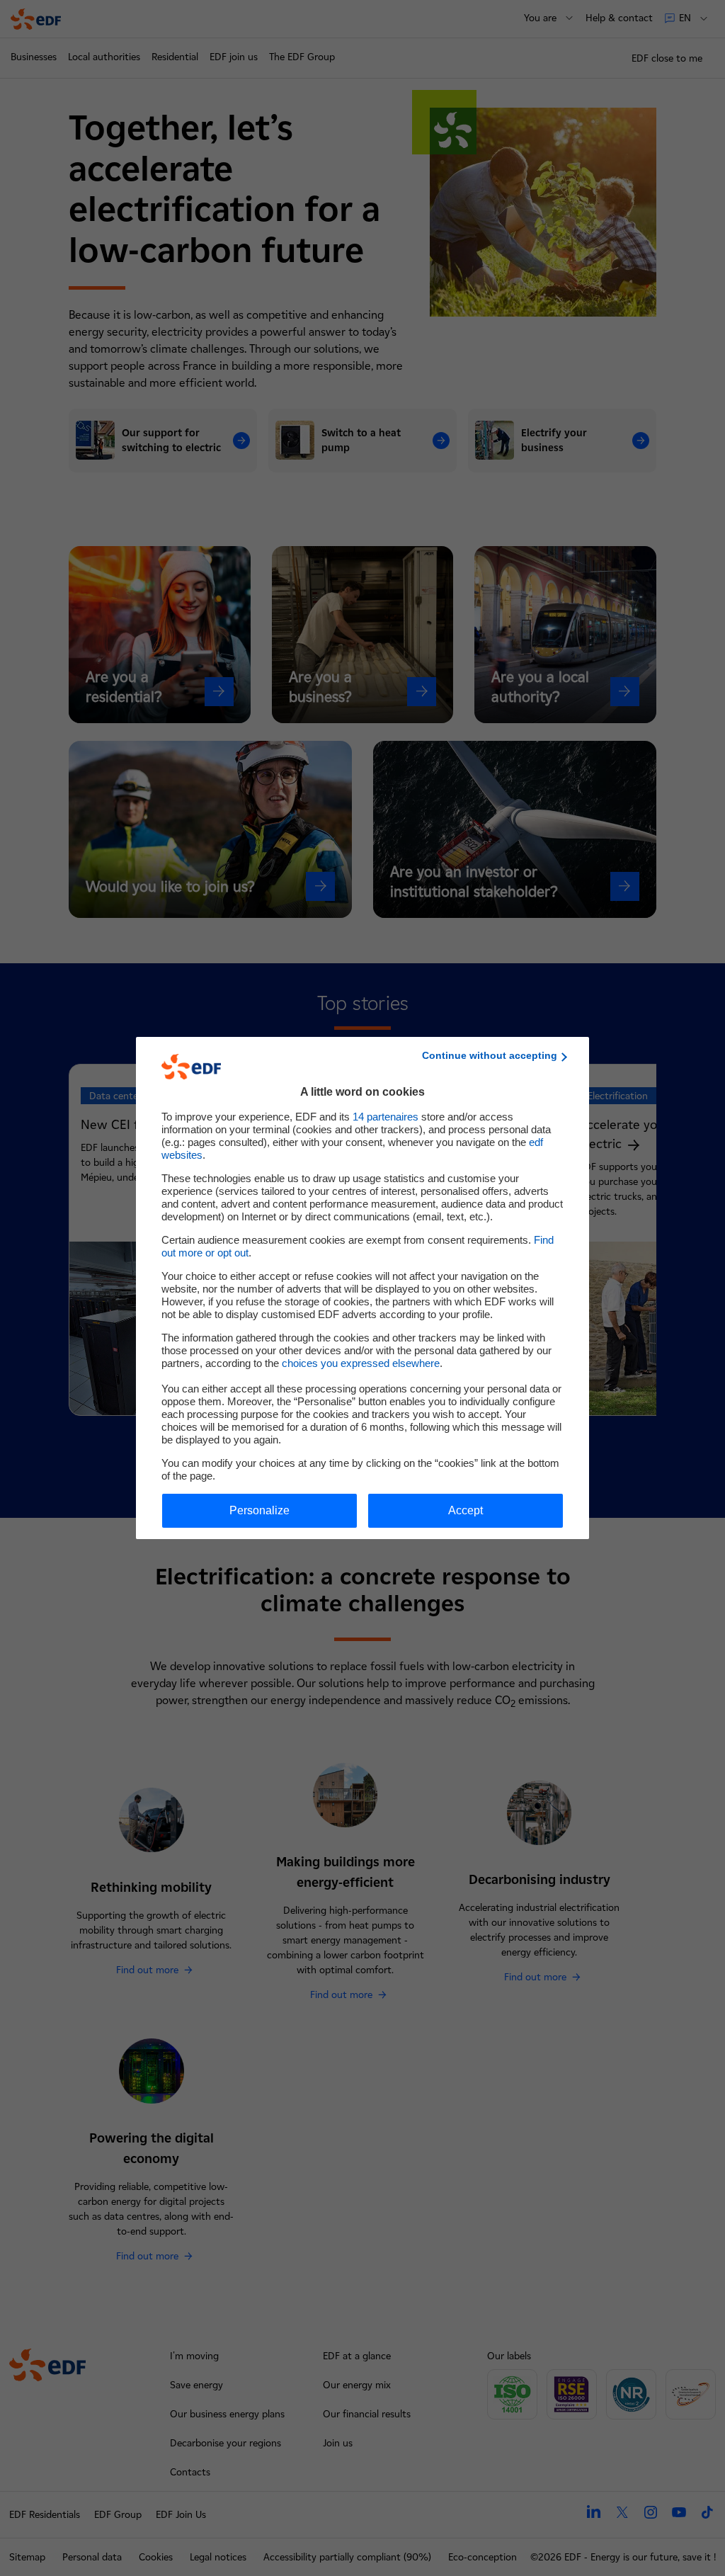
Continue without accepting (490, 1055)
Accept (466, 1510)
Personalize (259, 1510)
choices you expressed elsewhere (361, 1363)
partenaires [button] (386, 1117)
